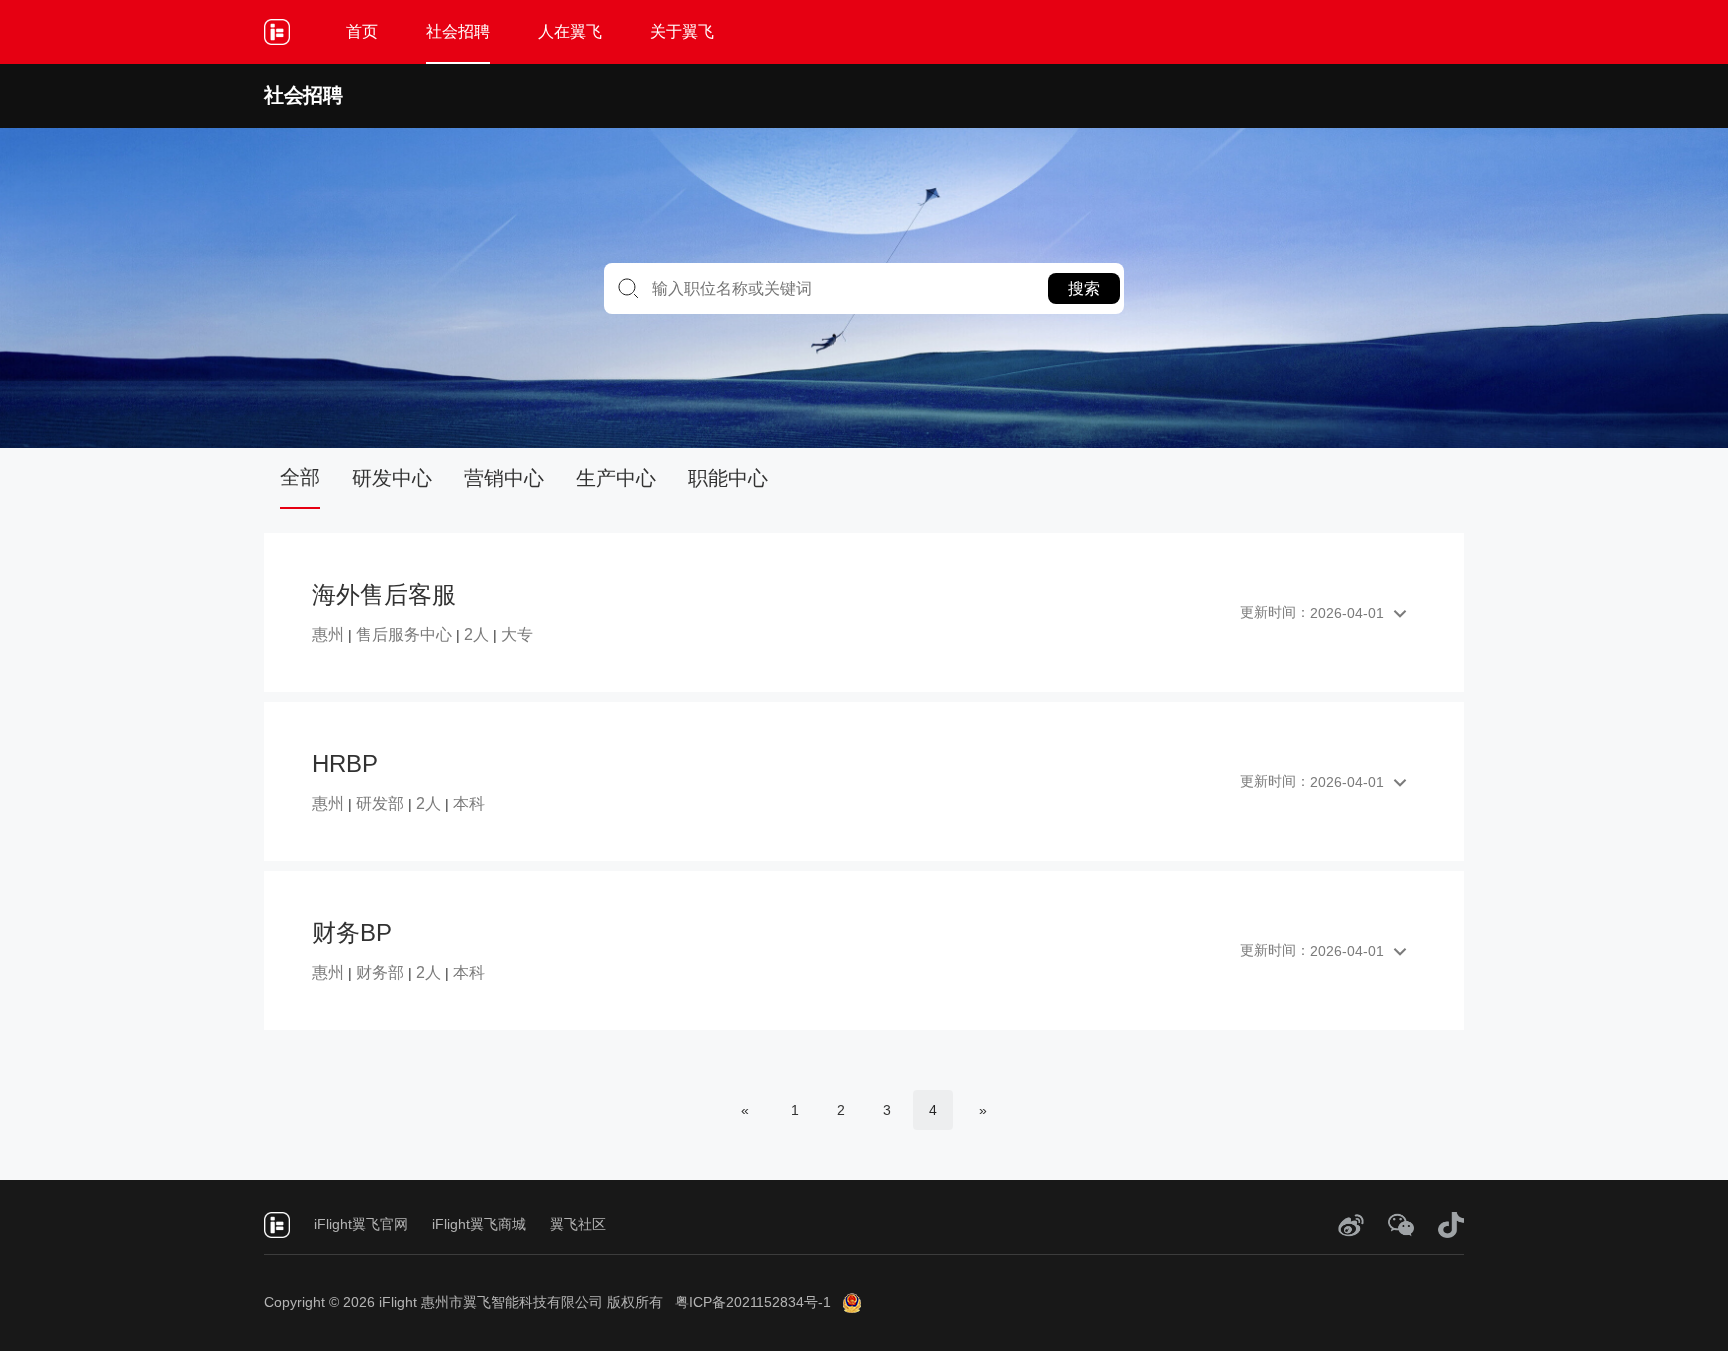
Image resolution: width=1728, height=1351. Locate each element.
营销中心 (504, 478)
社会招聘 (458, 31)
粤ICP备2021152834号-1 (753, 1302)
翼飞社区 (578, 1224)
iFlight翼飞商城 (479, 1224)
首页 (362, 31)
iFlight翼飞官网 (361, 1224)
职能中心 (728, 478)
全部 (300, 477)
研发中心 (392, 478)
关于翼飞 (682, 31)
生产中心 (616, 478)
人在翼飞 (570, 31)
